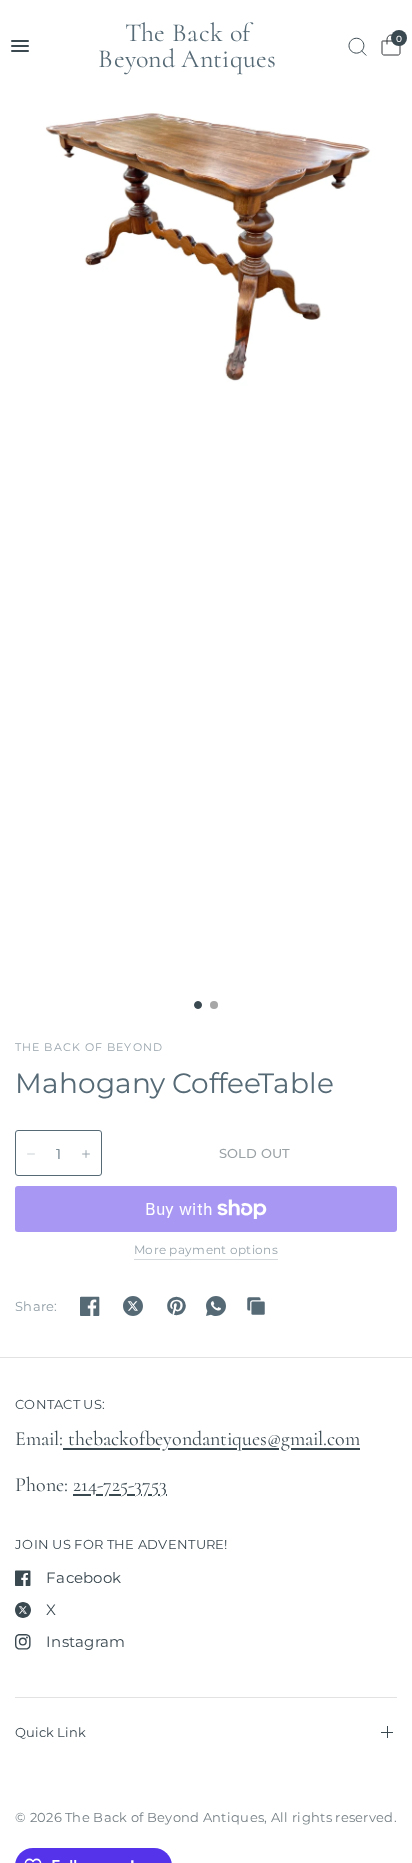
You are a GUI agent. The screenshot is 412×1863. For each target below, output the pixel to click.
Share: (36, 1306)
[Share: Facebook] (90, 1306)
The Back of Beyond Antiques (187, 46)
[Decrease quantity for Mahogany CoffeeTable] (31, 1154)
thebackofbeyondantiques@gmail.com (211, 1439)
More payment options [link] (206, 1249)
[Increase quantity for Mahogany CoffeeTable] (86, 1154)
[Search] (357, 46)
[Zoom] (206, 246)
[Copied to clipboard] (256, 1306)
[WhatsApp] (216, 1306)
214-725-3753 (120, 1485)
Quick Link (50, 1732)
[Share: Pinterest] (176, 1306)
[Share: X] (133, 1306)
